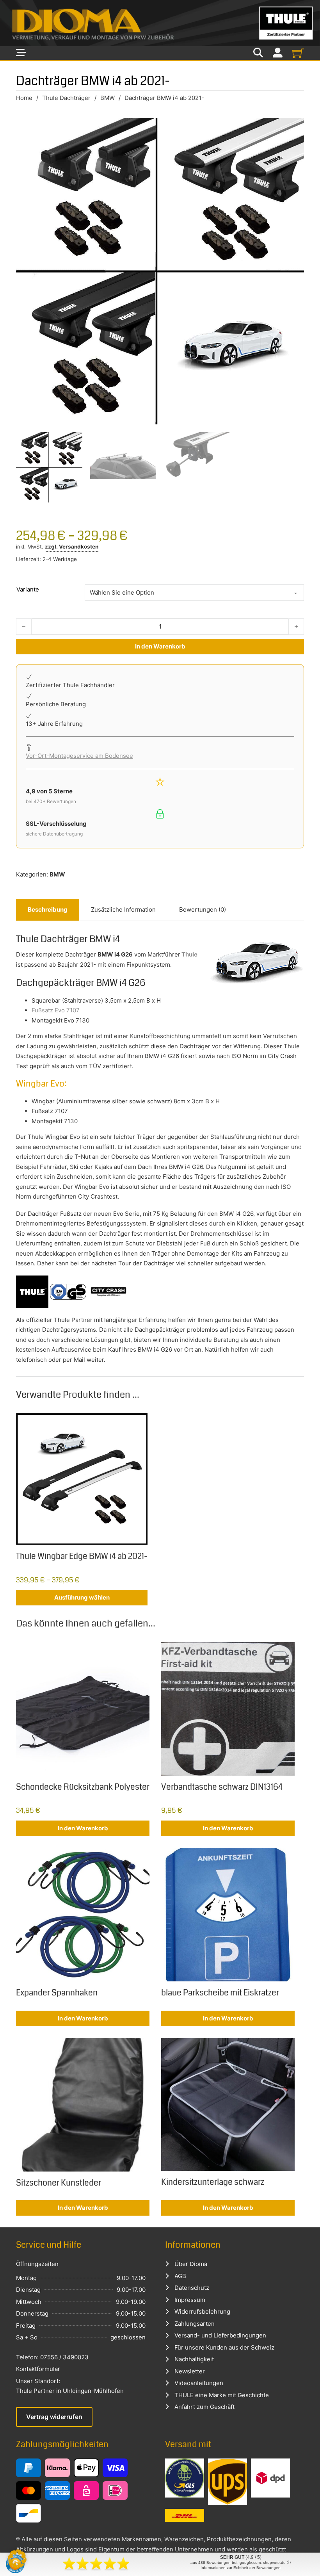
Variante (28, 589)
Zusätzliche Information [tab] (123, 909)
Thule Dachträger (66, 98)
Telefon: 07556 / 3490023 (52, 2357)
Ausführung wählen (82, 1597)
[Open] (21, 53)
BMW (108, 98)
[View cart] (298, 53)
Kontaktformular (38, 2369)
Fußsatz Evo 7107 (56, 1010)
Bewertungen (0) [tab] (203, 909)
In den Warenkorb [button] (83, 1828)
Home (24, 98)
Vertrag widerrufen (54, 2417)
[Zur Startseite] (160, 23)
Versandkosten (79, 547)
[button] (17, 2559)
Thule (189, 954)
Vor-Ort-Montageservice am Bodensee (79, 756)
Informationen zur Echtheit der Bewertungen (241, 2568)
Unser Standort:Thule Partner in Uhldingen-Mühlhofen (70, 2386)
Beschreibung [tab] (48, 909)
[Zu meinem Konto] (278, 53)
